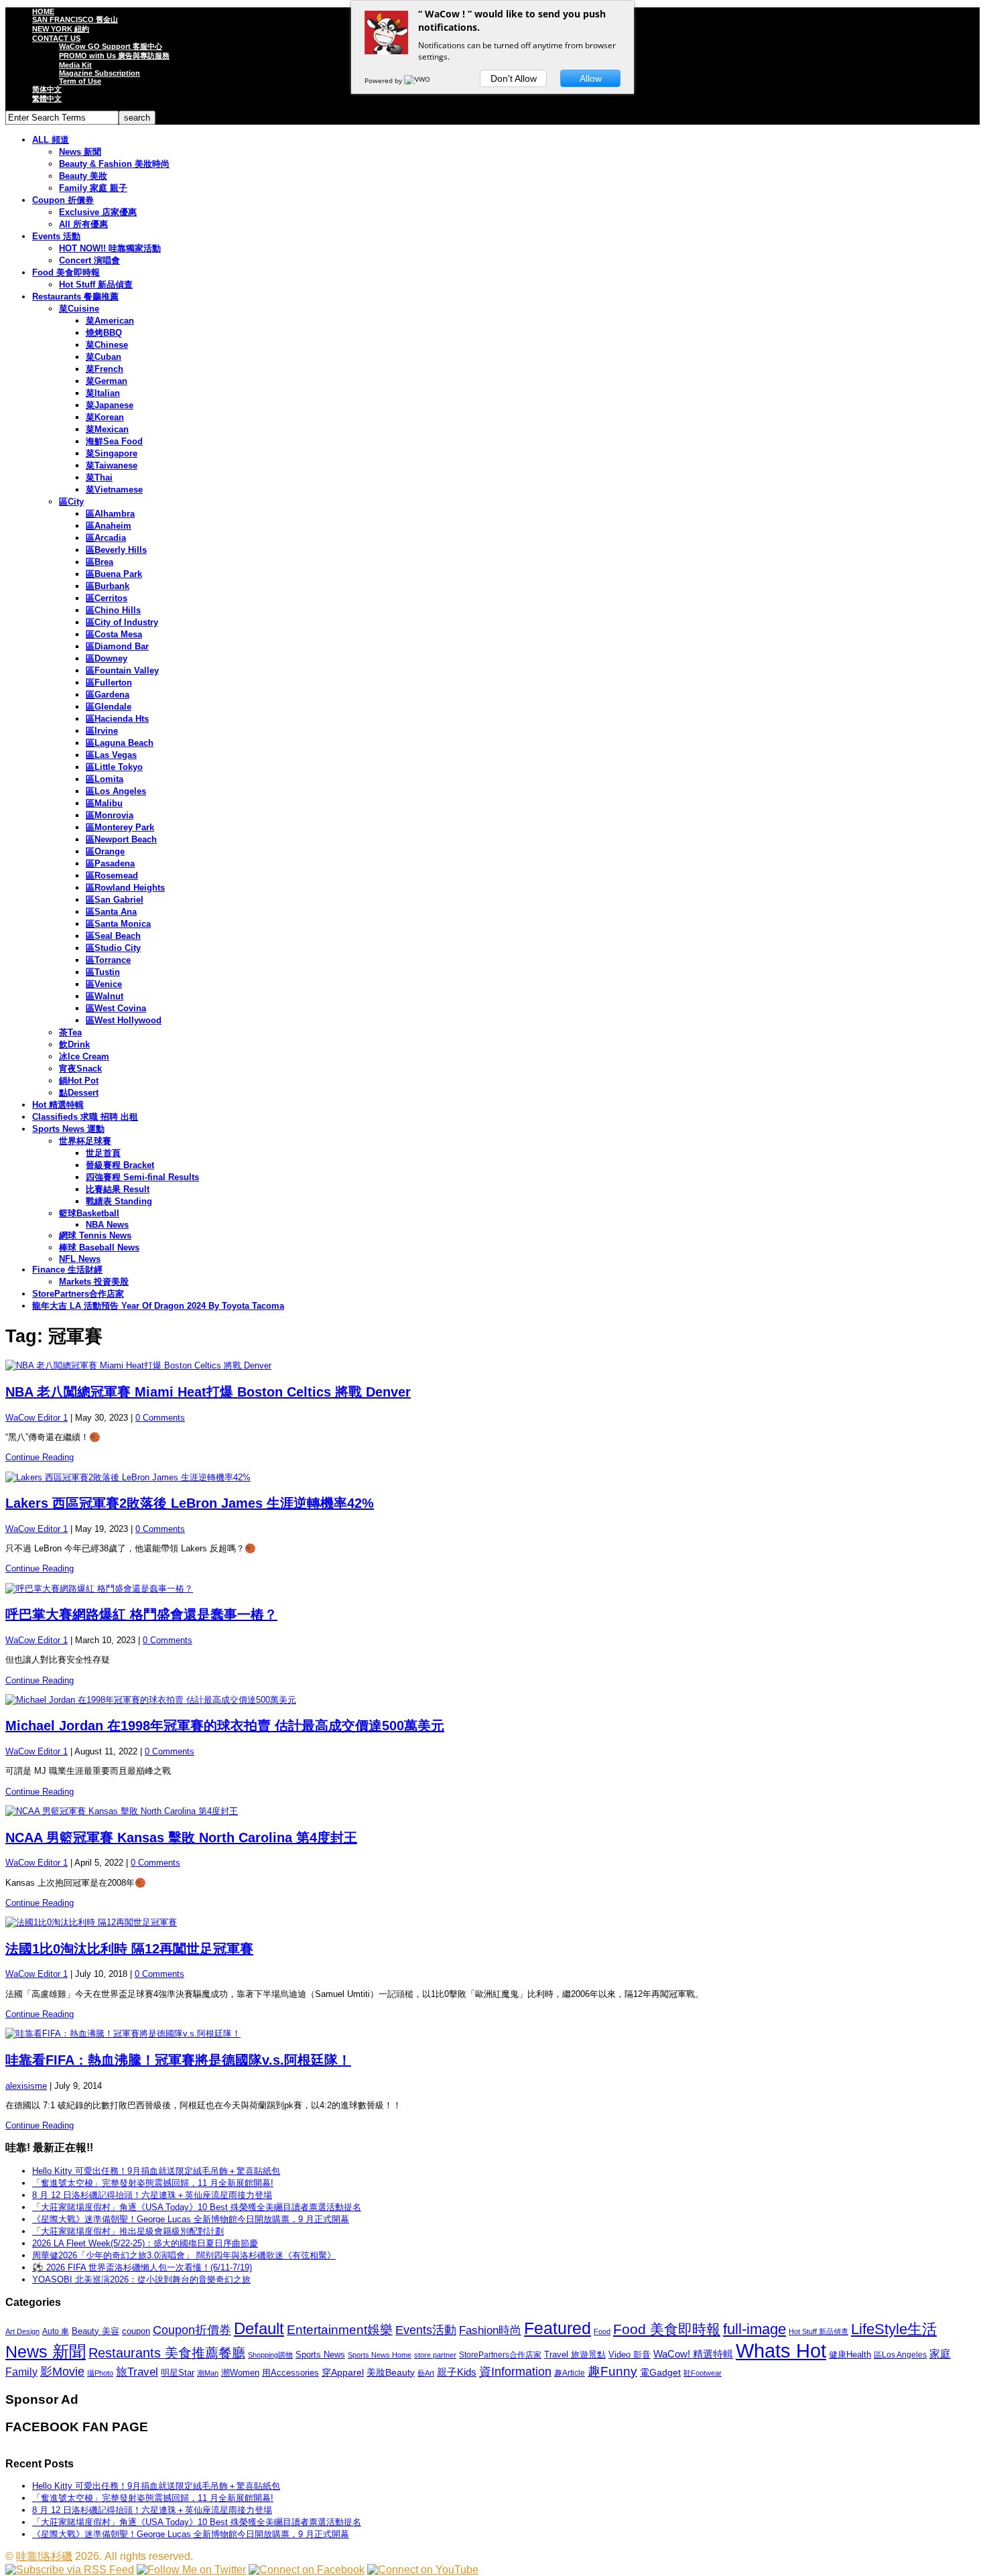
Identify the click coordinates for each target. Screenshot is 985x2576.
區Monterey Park (120, 827)
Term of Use (80, 81)
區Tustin (103, 972)
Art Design (22, 2331)
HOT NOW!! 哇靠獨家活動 (110, 248)
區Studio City (113, 948)
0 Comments (160, 1418)
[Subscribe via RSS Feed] (70, 2570)
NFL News (80, 1259)
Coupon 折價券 (63, 200)
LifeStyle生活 (894, 2329)
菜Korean (105, 417)
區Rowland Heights (125, 888)
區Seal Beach (113, 936)
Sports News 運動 (68, 1129)
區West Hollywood (124, 1020)
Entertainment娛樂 (340, 2330)
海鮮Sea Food (114, 441)
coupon (136, 2331)
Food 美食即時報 (66, 272)
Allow (591, 78)
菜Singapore (112, 453)
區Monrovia (110, 815)
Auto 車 (56, 2331)
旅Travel (137, 2372)
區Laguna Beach (120, 743)
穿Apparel (343, 2372)
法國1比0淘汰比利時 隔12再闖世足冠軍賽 (129, 1949)
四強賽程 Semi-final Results (142, 1177)
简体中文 (47, 89)
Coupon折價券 (192, 2330)
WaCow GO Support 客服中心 (111, 46)
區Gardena (108, 695)
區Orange (105, 851)
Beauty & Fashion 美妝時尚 (114, 164)
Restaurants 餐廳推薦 (75, 297)
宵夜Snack (80, 1069)
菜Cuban (104, 357)
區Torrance (108, 960)
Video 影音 (630, 2355)
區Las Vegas (111, 755)
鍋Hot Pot (79, 1081)
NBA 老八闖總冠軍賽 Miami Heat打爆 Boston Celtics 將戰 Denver (208, 1392)
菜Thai (99, 477)
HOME (43, 11)
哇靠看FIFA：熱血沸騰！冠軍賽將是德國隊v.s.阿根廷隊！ (178, 2060)
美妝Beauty (391, 2372)
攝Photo (100, 2373)
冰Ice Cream (84, 1056)
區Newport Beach (121, 839)
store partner (435, 2355)
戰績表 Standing (119, 1201)
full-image (754, 2329)
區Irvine (102, 731)
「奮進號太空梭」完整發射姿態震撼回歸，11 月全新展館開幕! (153, 2183)
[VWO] (418, 80)
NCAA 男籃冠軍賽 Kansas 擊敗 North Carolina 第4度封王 (181, 1838)
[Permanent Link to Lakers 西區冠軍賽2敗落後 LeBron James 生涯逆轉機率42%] (492, 1478)
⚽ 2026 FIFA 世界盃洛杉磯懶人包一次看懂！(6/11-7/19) (142, 2267)
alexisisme (26, 2086)
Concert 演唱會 (89, 260)
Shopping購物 (270, 2355)
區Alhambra (110, 514)
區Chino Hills (113, 610)
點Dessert (79, 1093)
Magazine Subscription (100, 73)
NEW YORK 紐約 (61, 29)
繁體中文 (47, 99)
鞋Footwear (703, 2373)
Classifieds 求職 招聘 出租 (85, 1117)
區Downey (107, 658)
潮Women (240, 2373)
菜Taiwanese (112, 465)
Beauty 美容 (95, 2331)
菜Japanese (110, 405)
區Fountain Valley (122, 670)
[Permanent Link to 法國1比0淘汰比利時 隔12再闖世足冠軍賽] (492, 1923)
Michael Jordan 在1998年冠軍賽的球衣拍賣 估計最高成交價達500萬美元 (225, 1726)
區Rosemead (112, 876)
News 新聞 (80, 152)
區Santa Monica (118, 924)
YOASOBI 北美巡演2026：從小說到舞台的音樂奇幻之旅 (141, 2279)
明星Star (178, 2373)
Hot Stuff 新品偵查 (96, 284)
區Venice (104, 984)
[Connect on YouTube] (423, 2570)
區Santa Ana (111, 912)
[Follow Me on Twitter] (191, 2570)
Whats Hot (781, 2350)
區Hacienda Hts (117, 719)
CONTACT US (56, 38)
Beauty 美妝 (83, 176)
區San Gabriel (115, 900)
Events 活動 (56, 236)
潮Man (208, 2373)
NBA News (107, 1225)
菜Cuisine (79, 309)
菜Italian (103, 393)
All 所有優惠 (83, 224)
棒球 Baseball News (99, 1247)
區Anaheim (109, 526)
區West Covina (116, 1008)
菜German (107, 381)
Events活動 (426, 2330)
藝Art (426, 2373)
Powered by (384, 80)
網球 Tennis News (95, 1235)
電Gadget (660, 2372)
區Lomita (105, 779)
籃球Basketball (89, 1213)
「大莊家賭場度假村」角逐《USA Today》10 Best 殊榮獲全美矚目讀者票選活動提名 (197, 2207)
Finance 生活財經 (67, 1270)
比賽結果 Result (118, 1189)
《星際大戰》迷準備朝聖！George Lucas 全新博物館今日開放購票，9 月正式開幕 (191, 2219)
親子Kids (457, 2372)
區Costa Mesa (114, 634)
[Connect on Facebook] (307, 2570)
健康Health (850, 2355)
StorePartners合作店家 (78, 1294)
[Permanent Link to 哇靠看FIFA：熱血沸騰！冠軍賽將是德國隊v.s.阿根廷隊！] (492, 2034)
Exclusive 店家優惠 (98, 212)
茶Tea (70, 1032)
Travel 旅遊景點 (575, 2355)
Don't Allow (514, 78)
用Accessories (290, 2373)
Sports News (320, 2355)
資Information (515, 2371)
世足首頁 (103, 1153)
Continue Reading (40, 1457)
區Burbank (108, 586)
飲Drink (74, 1044)
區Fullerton (109, 683)
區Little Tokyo (114, 767)
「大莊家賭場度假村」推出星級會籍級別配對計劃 (128, 2231)
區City (71, 502)
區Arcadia (106, 538)
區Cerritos (107, 598)
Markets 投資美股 (94, 1282)
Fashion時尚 (490, 2330)
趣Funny (612, 2371)
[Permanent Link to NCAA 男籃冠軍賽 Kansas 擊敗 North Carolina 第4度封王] (492, 1811)
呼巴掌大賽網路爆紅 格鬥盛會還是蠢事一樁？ (141, 1614)
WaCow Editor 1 (37, 1418)
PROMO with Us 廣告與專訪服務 (114, 56)
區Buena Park (114, 574)
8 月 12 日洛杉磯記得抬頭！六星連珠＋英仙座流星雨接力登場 (152, 2195)
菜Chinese (107, 345)
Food (602, 2331)
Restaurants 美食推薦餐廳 (167, 2353)
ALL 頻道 (51, 140)
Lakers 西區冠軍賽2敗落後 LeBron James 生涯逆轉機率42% (190, 1503)
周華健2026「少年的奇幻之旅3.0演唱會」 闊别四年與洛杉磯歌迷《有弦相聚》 (184, 2255)
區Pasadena (110, 863)
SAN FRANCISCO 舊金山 (75, 19)
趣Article (570, 2373)
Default (259, 2328)
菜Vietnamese (114, 490)
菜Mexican (107, 429)
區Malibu (104, 803)
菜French (105, 369)
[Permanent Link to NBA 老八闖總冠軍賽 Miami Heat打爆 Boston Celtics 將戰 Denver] (492, 1366)
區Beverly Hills (116, 550)
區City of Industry (122, 622)
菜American (110, 321)
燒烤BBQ (104, 333)
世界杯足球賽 (85, 1141)
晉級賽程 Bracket (120, 1165)
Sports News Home (380, 2355)
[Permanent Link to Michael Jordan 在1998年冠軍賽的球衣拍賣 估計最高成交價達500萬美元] (492, 1700)
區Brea (100, 562)
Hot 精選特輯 (58, 1105)
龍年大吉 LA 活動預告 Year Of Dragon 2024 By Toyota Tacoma (158, 1306)
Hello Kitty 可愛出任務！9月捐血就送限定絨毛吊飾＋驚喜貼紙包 (156, 2171)
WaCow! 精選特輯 (693, 2354)
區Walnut (105, 996)
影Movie (62, 2371)
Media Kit (75, 65)
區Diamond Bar (117, 646)
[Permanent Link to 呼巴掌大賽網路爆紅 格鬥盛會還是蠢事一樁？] (492, 1589)
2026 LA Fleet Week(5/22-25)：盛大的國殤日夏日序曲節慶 (145, 2243)
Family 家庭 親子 (93, 188)
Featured (557, 2328)
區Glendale (109, 707)
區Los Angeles (116, 791)
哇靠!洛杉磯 (44, 2556)
